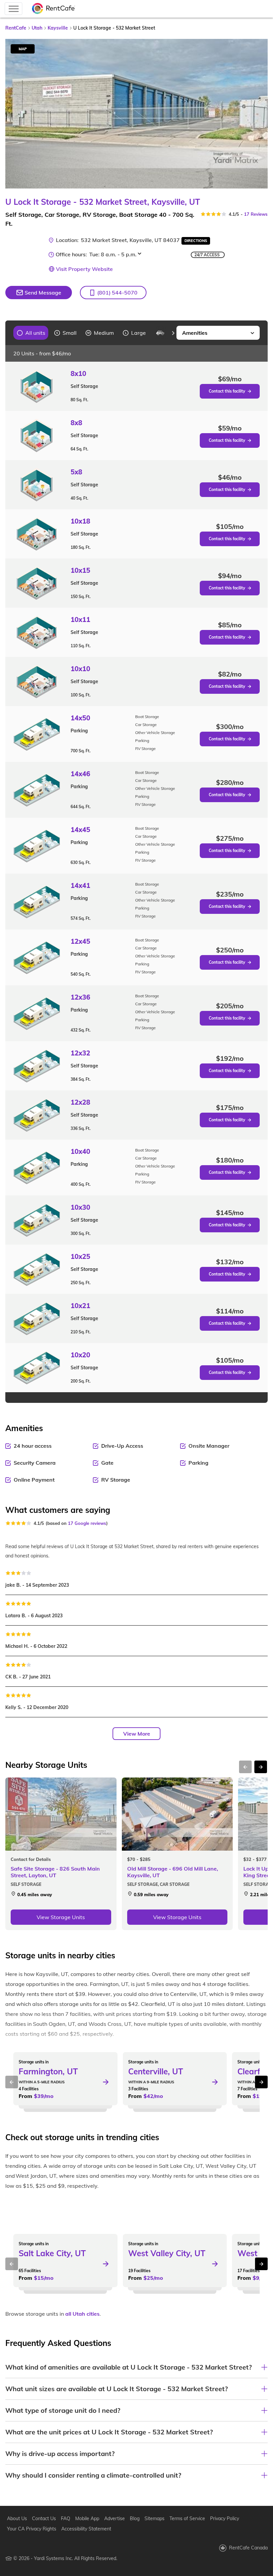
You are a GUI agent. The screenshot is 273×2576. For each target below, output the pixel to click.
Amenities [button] (195, 333)
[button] (113, 293)
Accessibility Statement (86, 2529)
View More (137, 1734)
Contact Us (44, 2518)
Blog (135, 2518)
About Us (17, 2518)
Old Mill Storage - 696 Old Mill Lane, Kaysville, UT (173, 1872)
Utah (37, 28)
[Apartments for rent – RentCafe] (54, 9)
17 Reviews (256, 214)
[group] (31, 333)
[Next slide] (259, 114)
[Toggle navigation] (13, 9)
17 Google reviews (87, 1523)
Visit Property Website (84, 269)
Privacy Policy (225, 2518)
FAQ (66, 2518)
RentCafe (16, 28)
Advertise (115, 2518)
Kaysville (58, 28)
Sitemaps (154, 2518)
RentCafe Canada (248, 2548)
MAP (23, 49)
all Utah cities (82, 2314)
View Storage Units (61, 1917)
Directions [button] (196, 241)
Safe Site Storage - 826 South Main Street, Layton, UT (55, 1872)
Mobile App (87, 2518)
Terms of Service (187, 2518)
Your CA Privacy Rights (32, 2529)
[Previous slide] (9, 333)
